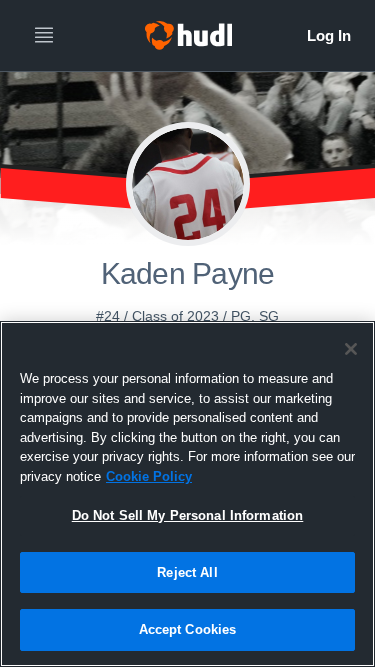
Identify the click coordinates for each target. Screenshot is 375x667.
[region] (187, 494)
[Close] (351, 349)
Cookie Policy (149, 476)
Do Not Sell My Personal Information (188, 515)
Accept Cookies (188, 629)
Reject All (187, 572)
